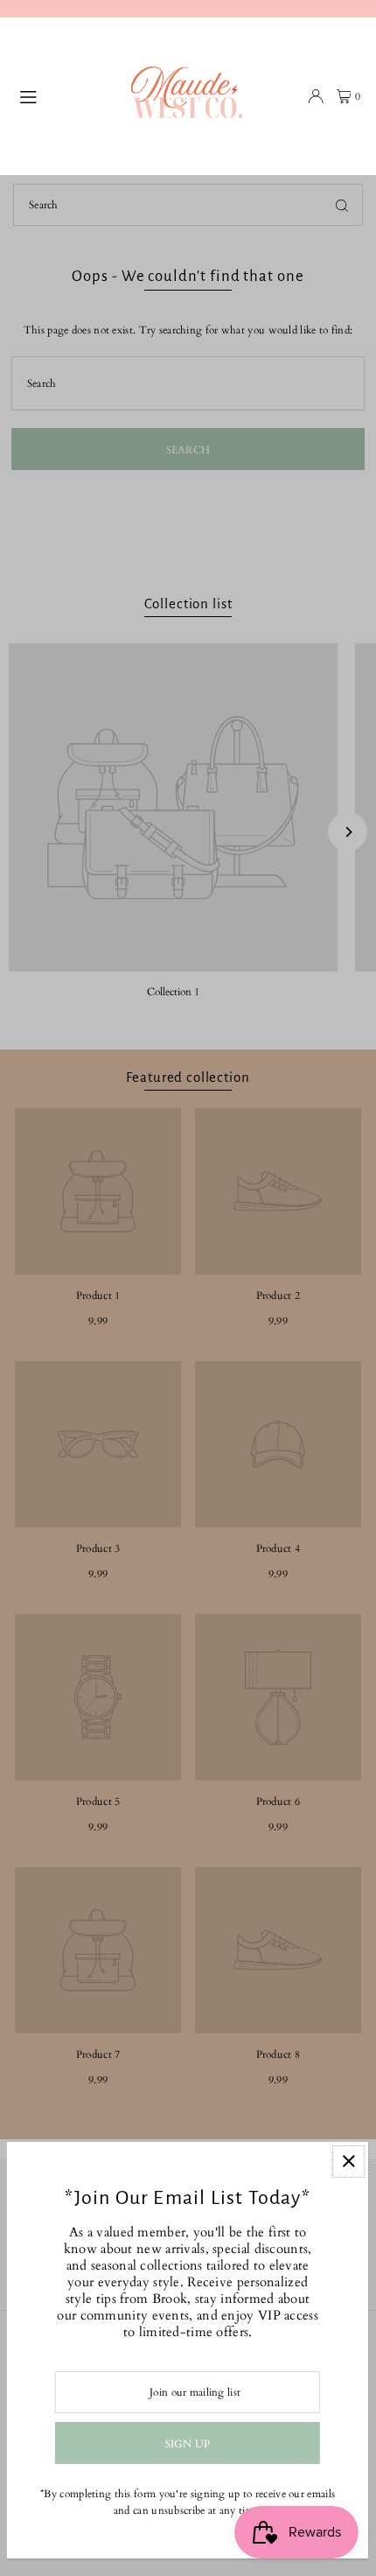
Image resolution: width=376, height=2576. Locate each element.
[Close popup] (348, 2162)
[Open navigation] (68, 95)
